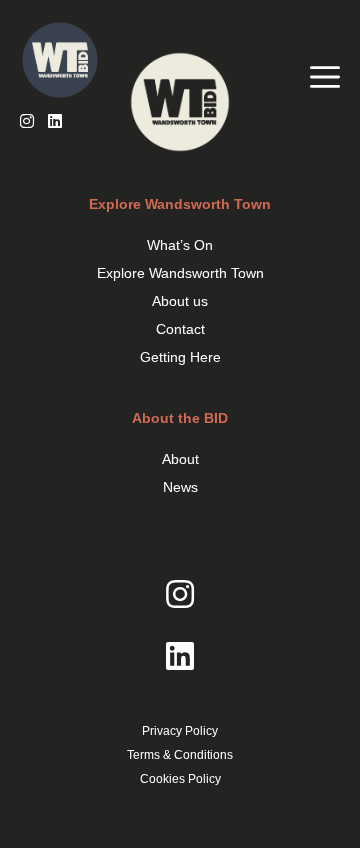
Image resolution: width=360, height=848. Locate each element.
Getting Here (180, 357)
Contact (180, 329)
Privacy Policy (180, 731)
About (180, 459)
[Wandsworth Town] (70, 65)
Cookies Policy (180, 779)
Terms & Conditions (180, 755)
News (180, 487)
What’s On (180, 245)
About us (180, 301)
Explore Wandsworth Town (180, 273)
